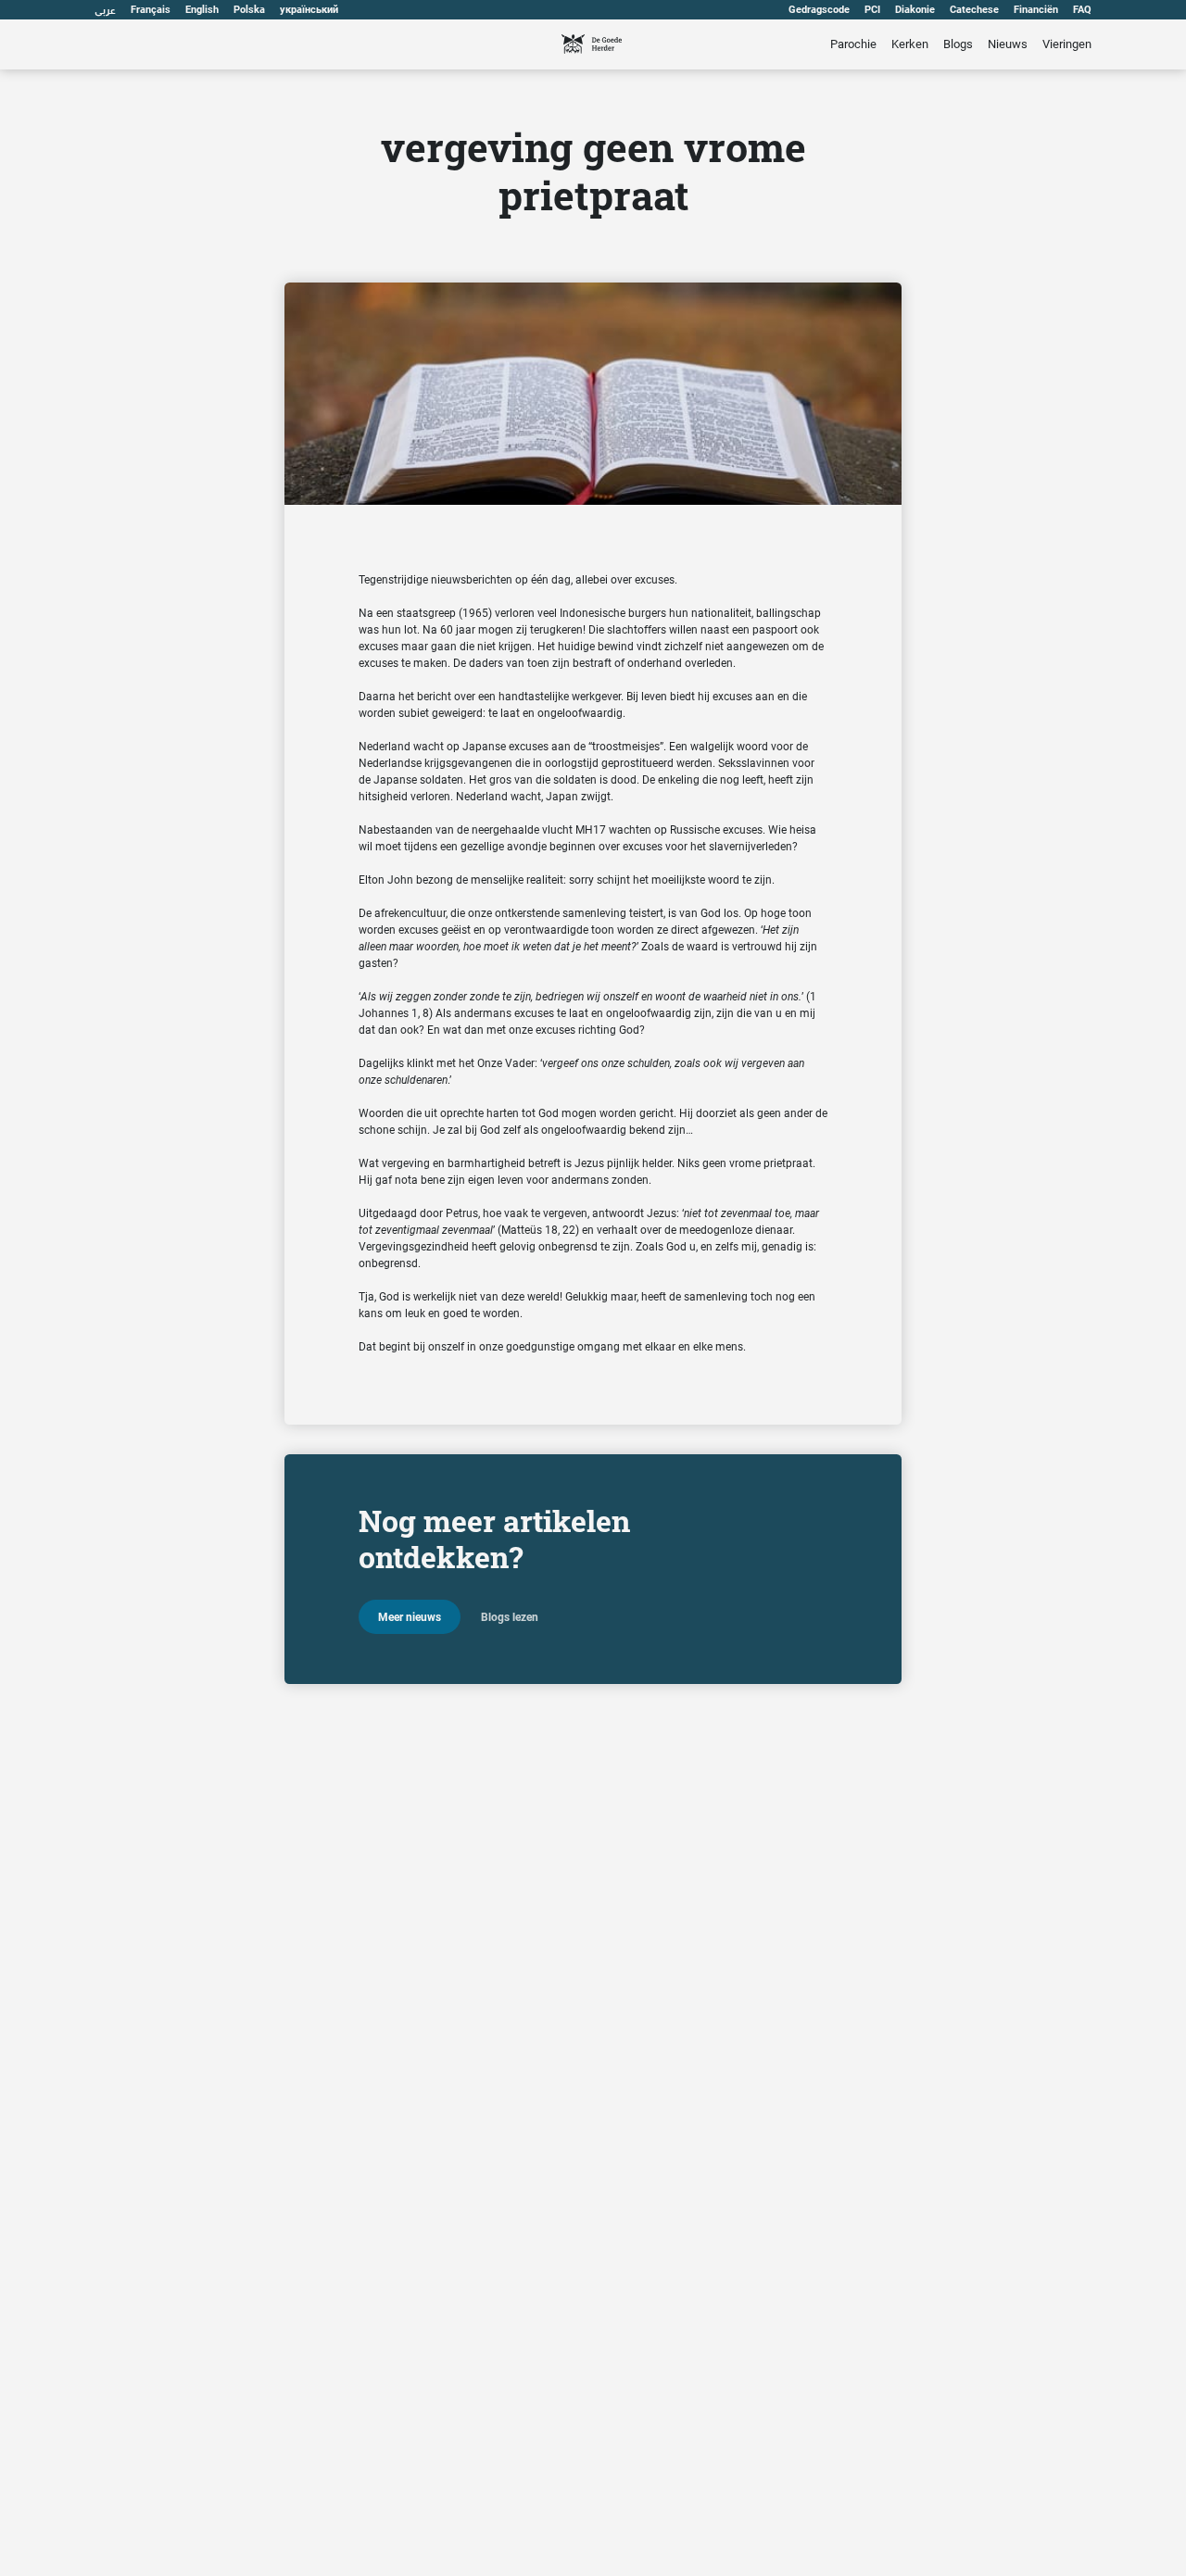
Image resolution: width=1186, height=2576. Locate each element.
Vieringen (1067, 44)
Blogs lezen (510, 1617)
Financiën (1036, 10)
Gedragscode (819, 10)
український (309, 10)
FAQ (1082, 10)
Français (151, 10)
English (202, 10)
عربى (105, 10)
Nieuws (1008, 44)
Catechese (974, 10)
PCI (872, 10)
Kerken (910, 44)
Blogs (958, 44)
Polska (249, 10)
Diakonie (915, 10)
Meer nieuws (410, 1617)
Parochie (853, 44)
